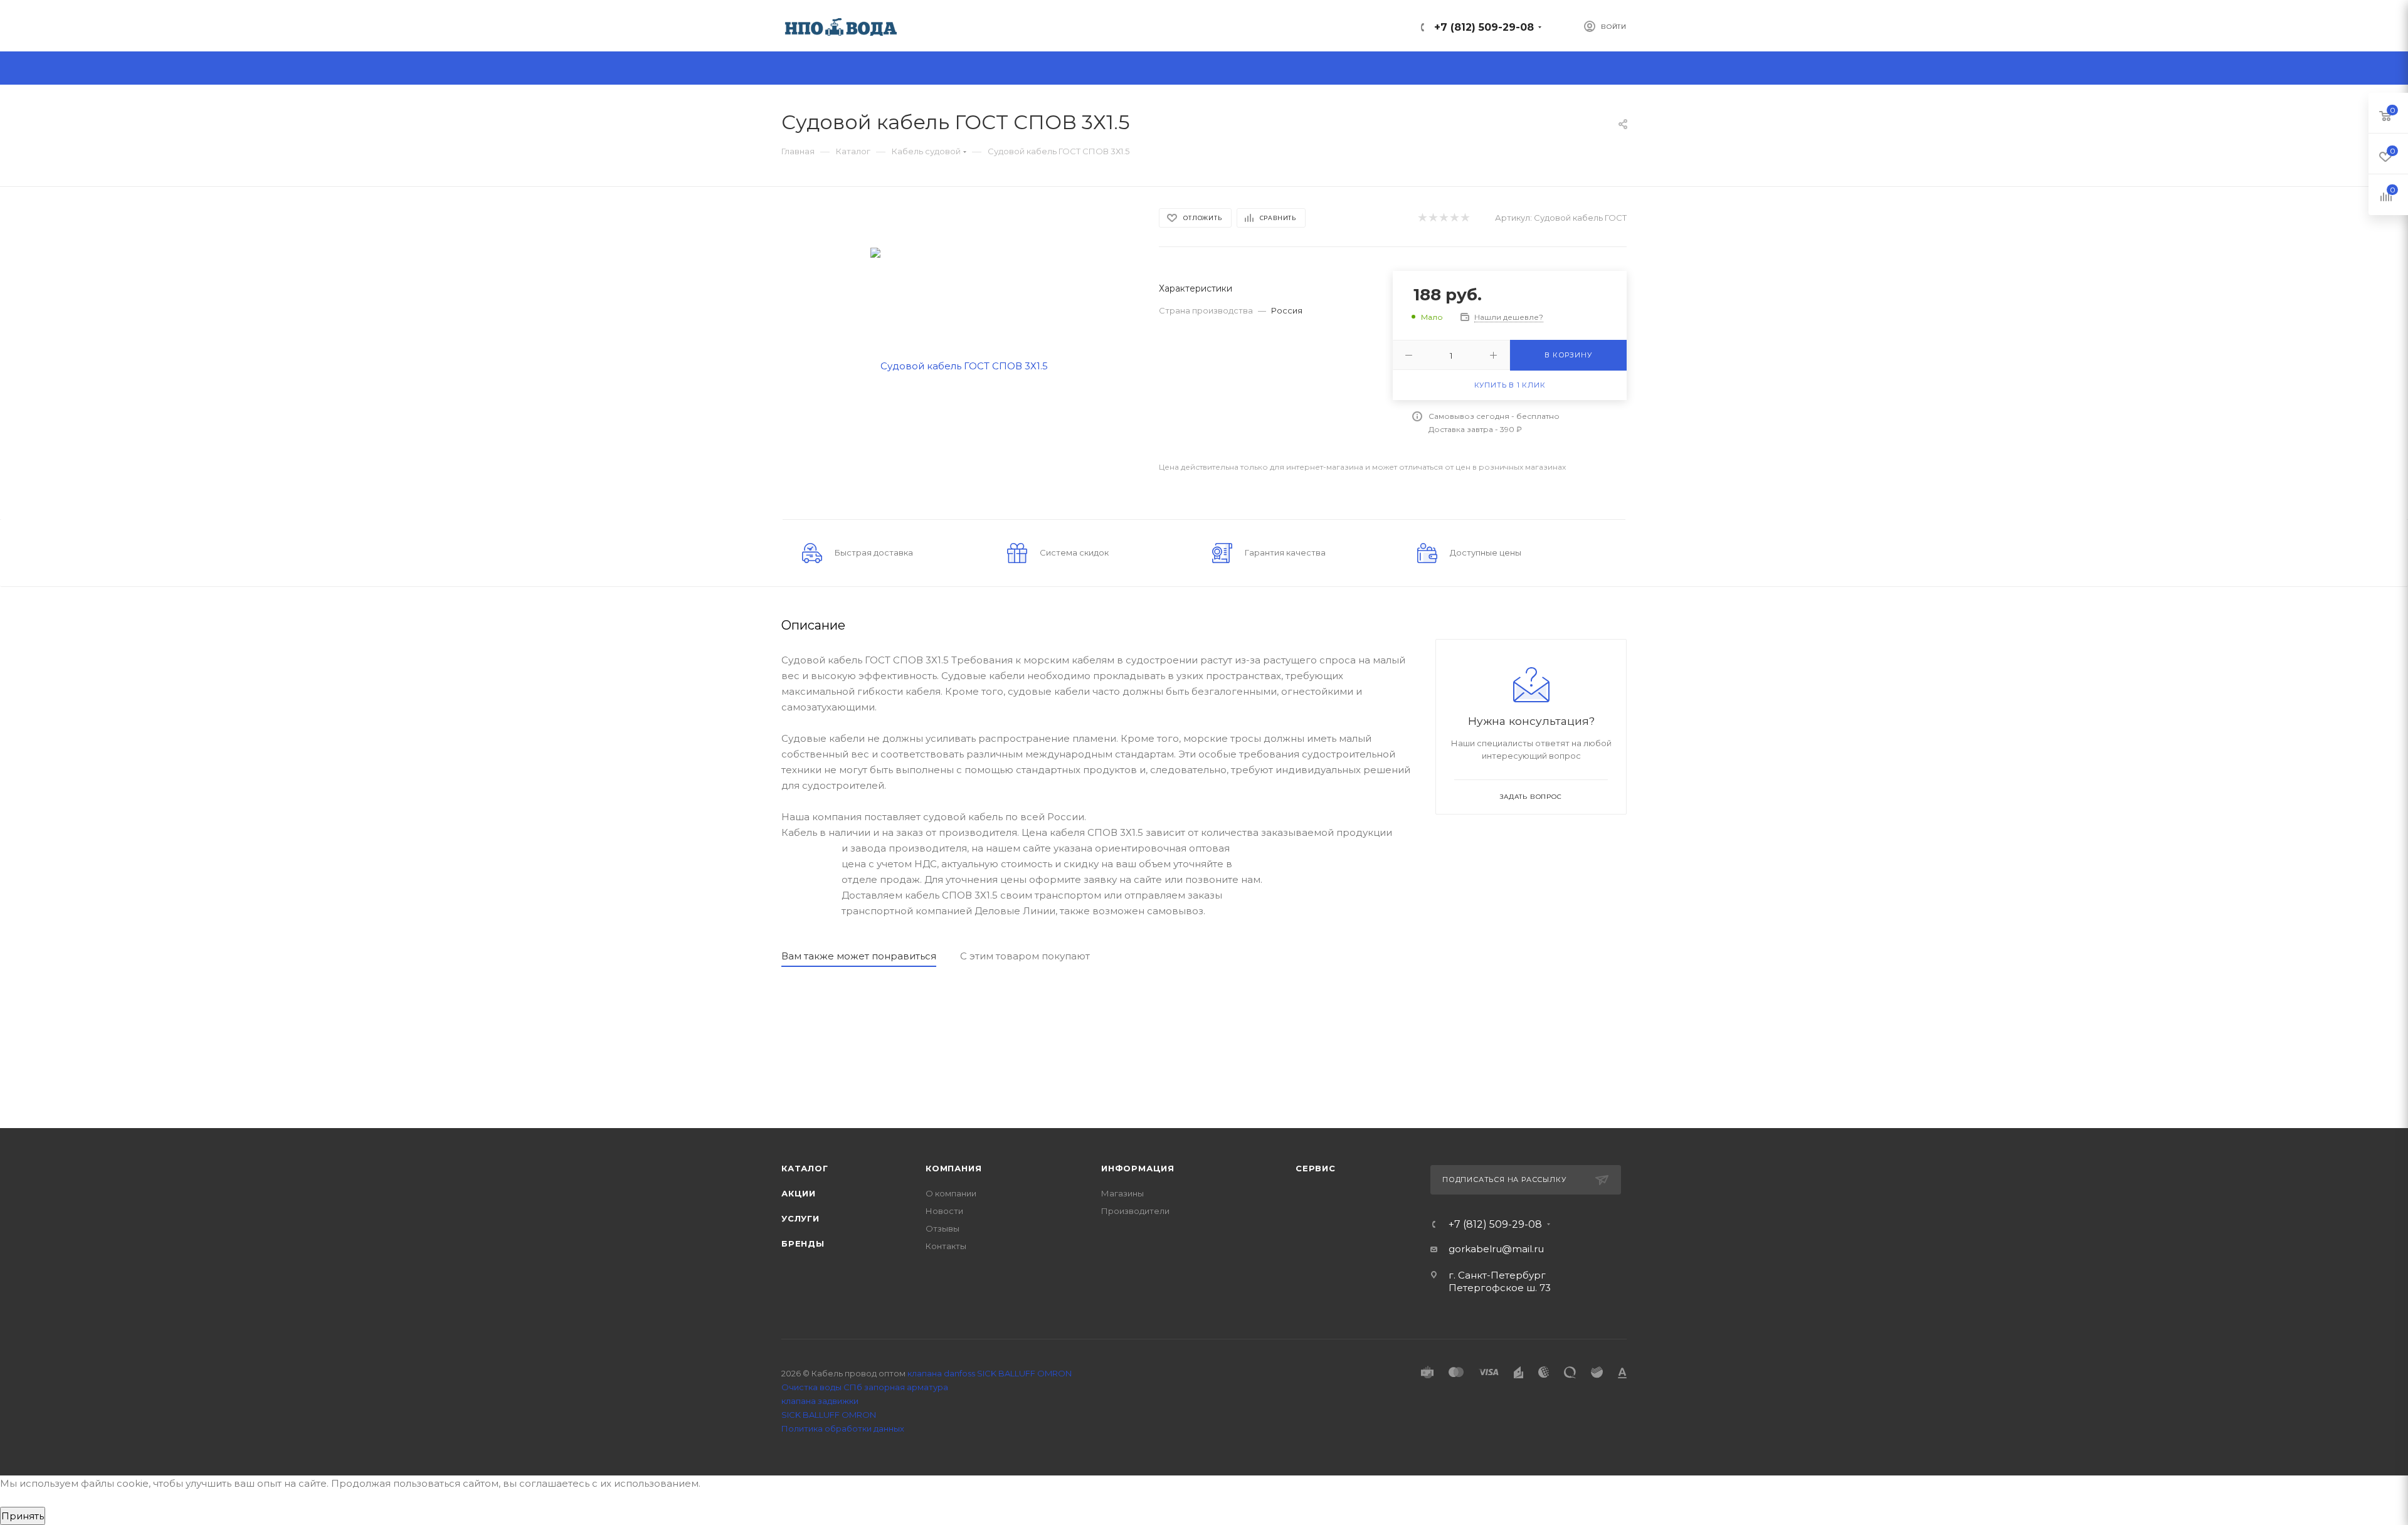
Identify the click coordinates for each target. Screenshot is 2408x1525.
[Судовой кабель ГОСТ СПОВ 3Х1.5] (959, 365)
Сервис (1316, 1168)
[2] (1433, 218)
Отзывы (943, 1228)
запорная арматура (906, 1387)
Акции (799, 1193)
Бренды (803, 1243)
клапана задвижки (820, 1401)
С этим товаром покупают (1025, 956)
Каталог (805, 1168)
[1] (1422, 218)
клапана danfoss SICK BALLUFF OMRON (990, 1373)
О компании (951, 1193)
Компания (953, 1168)
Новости (944, 1211)
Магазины (1122, 1193)
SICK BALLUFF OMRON (829, 1415)
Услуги (800, 1218)
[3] (1443, 218)
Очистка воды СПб (822, 1387)
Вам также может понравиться (859, 956)
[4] (1454, 218)
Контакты (946, 1246)
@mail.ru (1523, 1249)
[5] (1465, 218)
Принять (23, 1516)
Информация (1138, 1168)
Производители (1135, 1211)
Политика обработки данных (843, 1428)
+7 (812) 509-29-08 (1484, 27)
